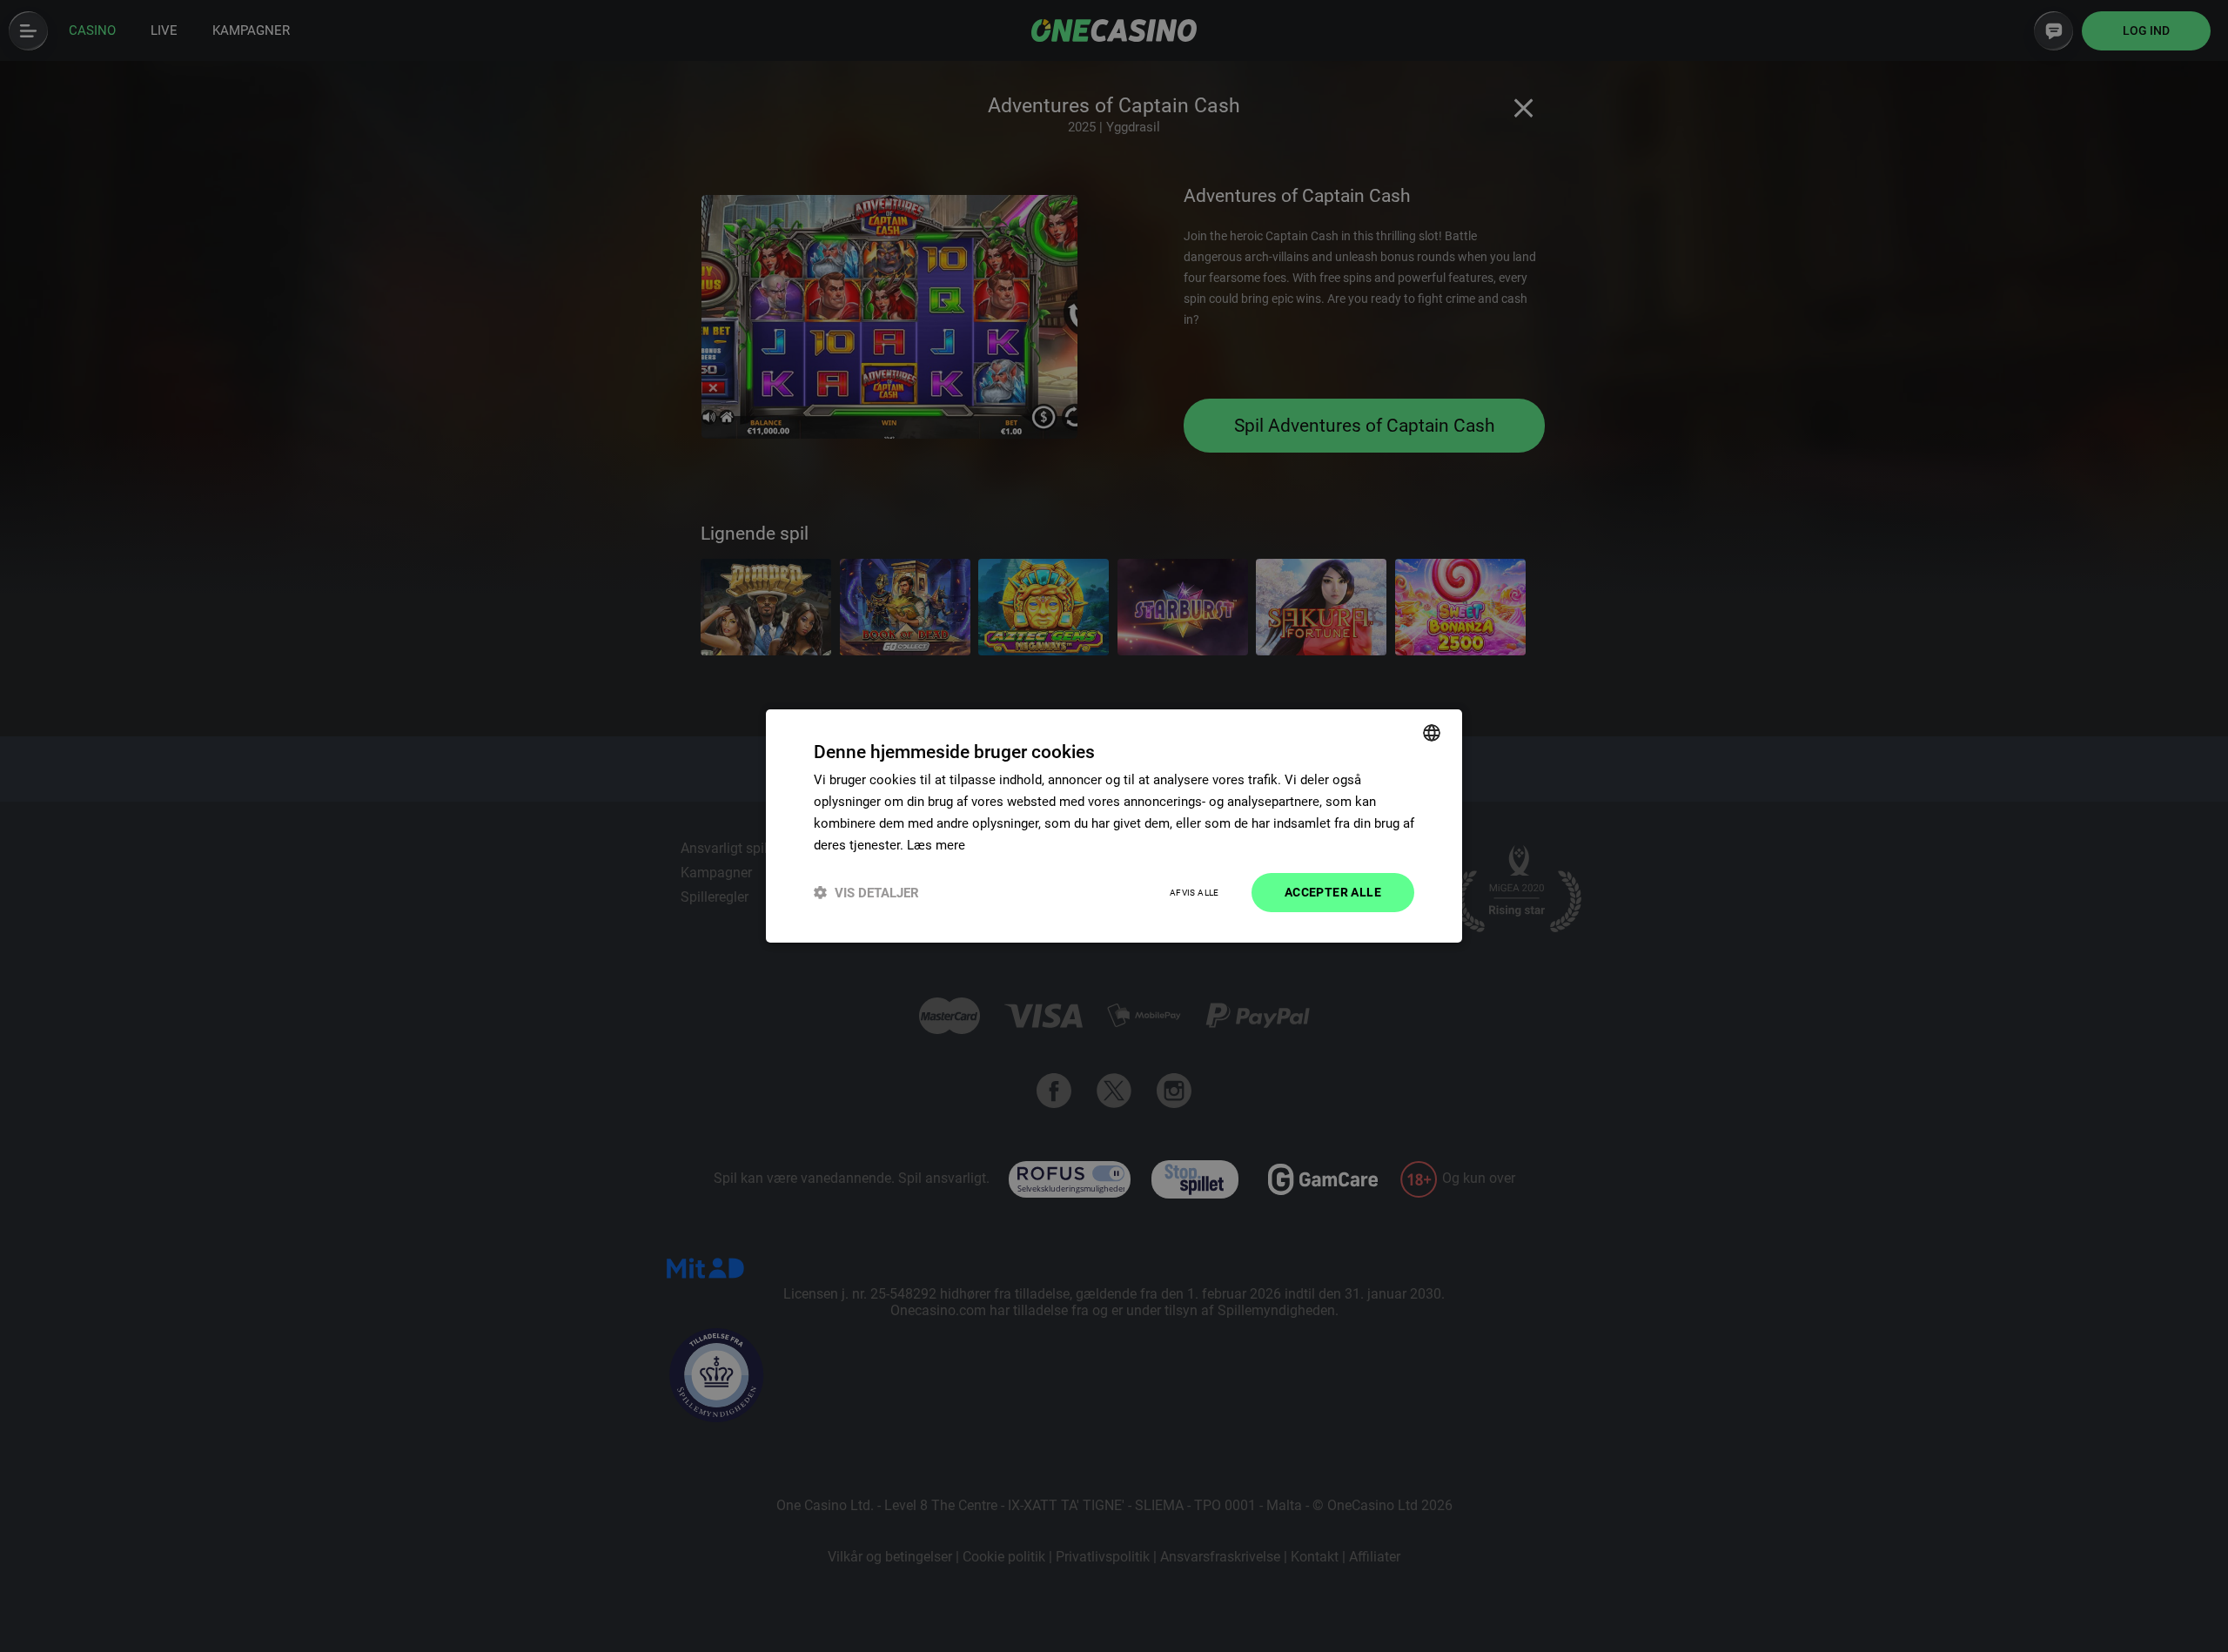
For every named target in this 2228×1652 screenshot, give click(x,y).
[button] (866, 893)
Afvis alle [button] (1195, 893)
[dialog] (1114, 826)
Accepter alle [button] (1333, 892)
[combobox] (1432, 733)
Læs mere (936, 845)
